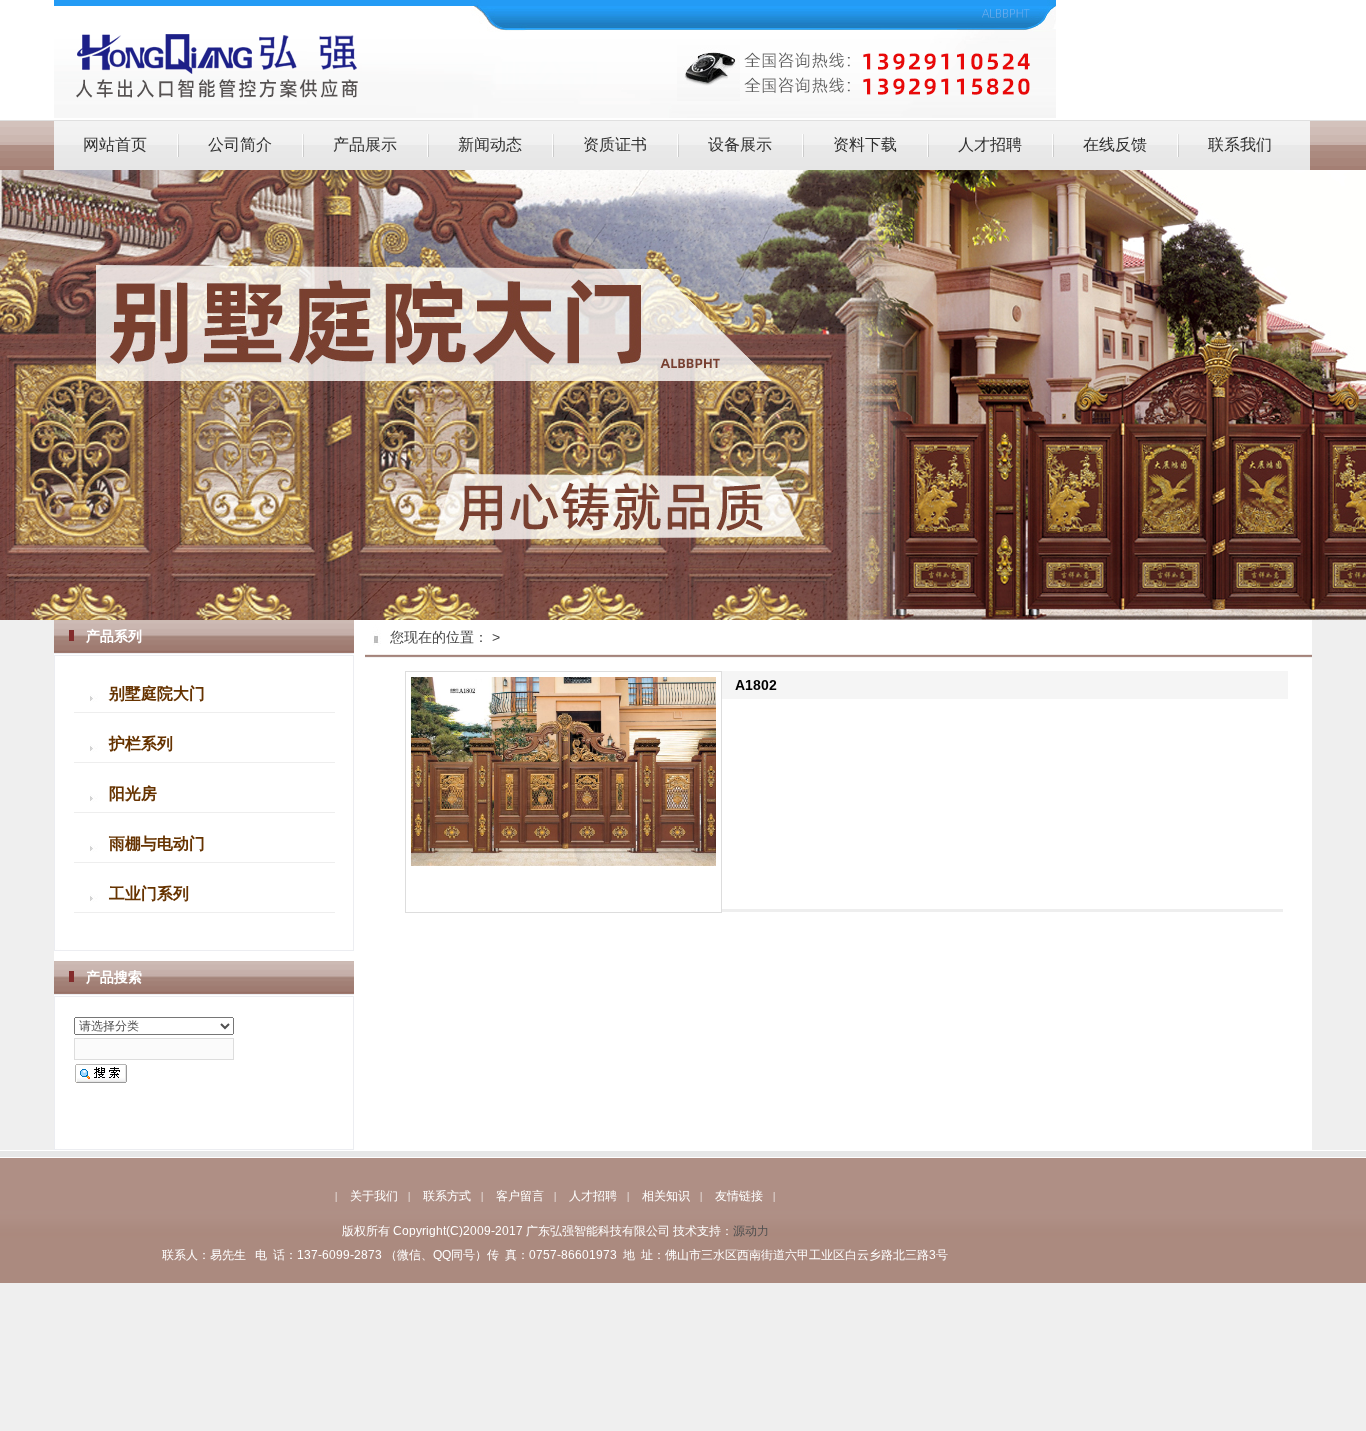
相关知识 (666, 1196)
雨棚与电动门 (157, 844)
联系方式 (447, 1196)
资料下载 (865, 144)
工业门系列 (149, 894)
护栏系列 (141, 744)
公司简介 (240, 144)
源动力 (751, 1231)
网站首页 (115, 144)
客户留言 (520, 1196)
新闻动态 (490, 144)
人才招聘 (990, 144)
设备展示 (740, 144)
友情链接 (739, 1196)
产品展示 (365, 144)
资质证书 (615, 144)
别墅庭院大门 (157, 694)
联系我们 (1240, 144)
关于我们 (374, 1196)
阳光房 (133, 794)
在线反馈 (1115, 144)
